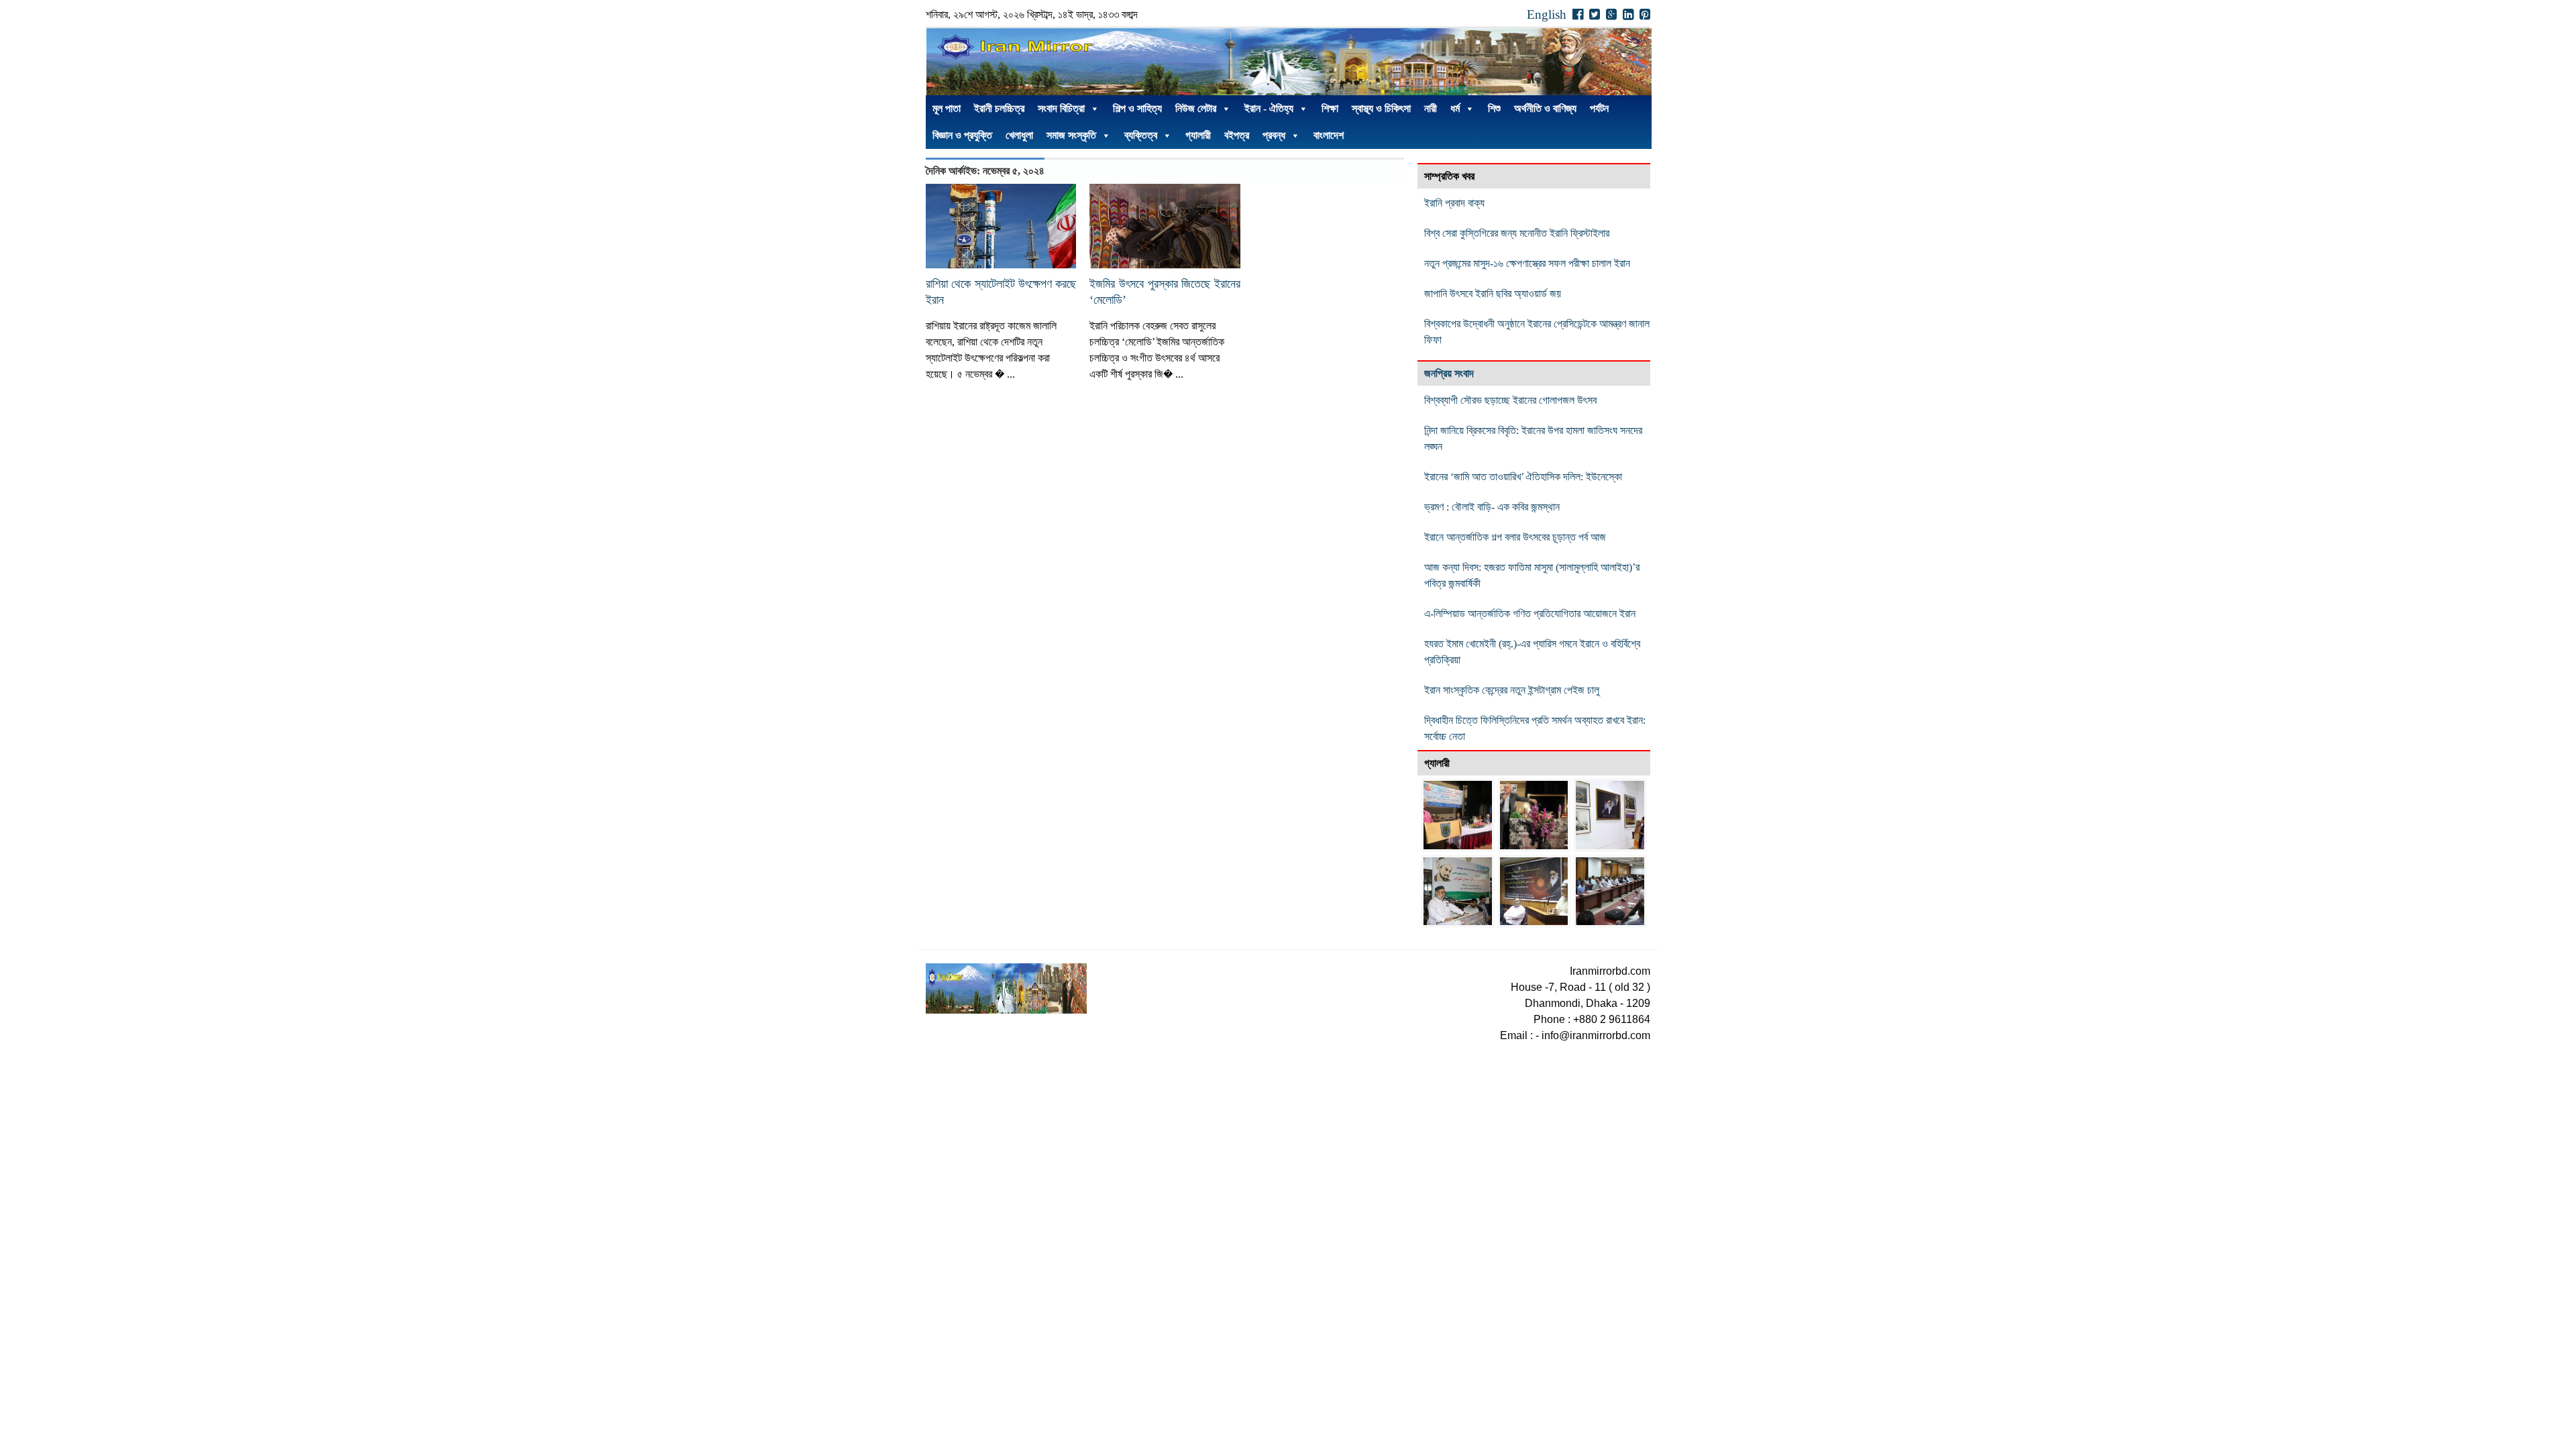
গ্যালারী (1198, 135)
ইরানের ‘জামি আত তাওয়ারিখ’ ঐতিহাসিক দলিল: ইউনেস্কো (1523, 477)
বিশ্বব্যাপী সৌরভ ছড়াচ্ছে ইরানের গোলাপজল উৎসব (1510, 400)
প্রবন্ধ (1274, 135)
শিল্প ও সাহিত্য (1137, 108)
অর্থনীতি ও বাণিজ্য (1545, 108)
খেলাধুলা (1019, 135)
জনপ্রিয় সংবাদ (1449, 373)
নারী (1431, 108)
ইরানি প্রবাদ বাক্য (1454, 203)
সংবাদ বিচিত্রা (1061, 108)
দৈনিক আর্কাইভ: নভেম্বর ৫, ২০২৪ (985, 171)
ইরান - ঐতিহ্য (1269, 108)
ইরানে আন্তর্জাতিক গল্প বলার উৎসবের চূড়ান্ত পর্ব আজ (1515, 537)
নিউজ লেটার (1196, 108)
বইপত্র (1237, 135)
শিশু (1494, 108)
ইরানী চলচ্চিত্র (999, 108)
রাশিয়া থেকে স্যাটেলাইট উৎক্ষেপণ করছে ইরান (1001, 292)
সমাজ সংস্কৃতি (1071, 135)
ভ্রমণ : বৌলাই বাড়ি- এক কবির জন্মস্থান (1492, 507)
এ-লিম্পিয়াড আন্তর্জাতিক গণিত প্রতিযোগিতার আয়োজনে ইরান (1533, 613)
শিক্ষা (1330, 108)
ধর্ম (1455, 108)
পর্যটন (1599, 108)
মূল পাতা (947, 108)
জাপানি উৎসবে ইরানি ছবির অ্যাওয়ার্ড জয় (1493, 293)
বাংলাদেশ (1329, 135)
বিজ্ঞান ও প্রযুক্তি (962, 135)
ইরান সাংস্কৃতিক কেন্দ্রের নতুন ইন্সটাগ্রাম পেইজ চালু (1512, 690)
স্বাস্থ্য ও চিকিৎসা (1381, 108)
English (1547, 14)
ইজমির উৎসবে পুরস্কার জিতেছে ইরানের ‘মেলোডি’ (1165, 292)
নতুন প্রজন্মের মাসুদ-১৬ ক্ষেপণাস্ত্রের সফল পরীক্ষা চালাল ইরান (1527, 263)
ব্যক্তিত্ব (1141, 135)
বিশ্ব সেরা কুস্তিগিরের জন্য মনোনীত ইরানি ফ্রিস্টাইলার (1517, 233)
